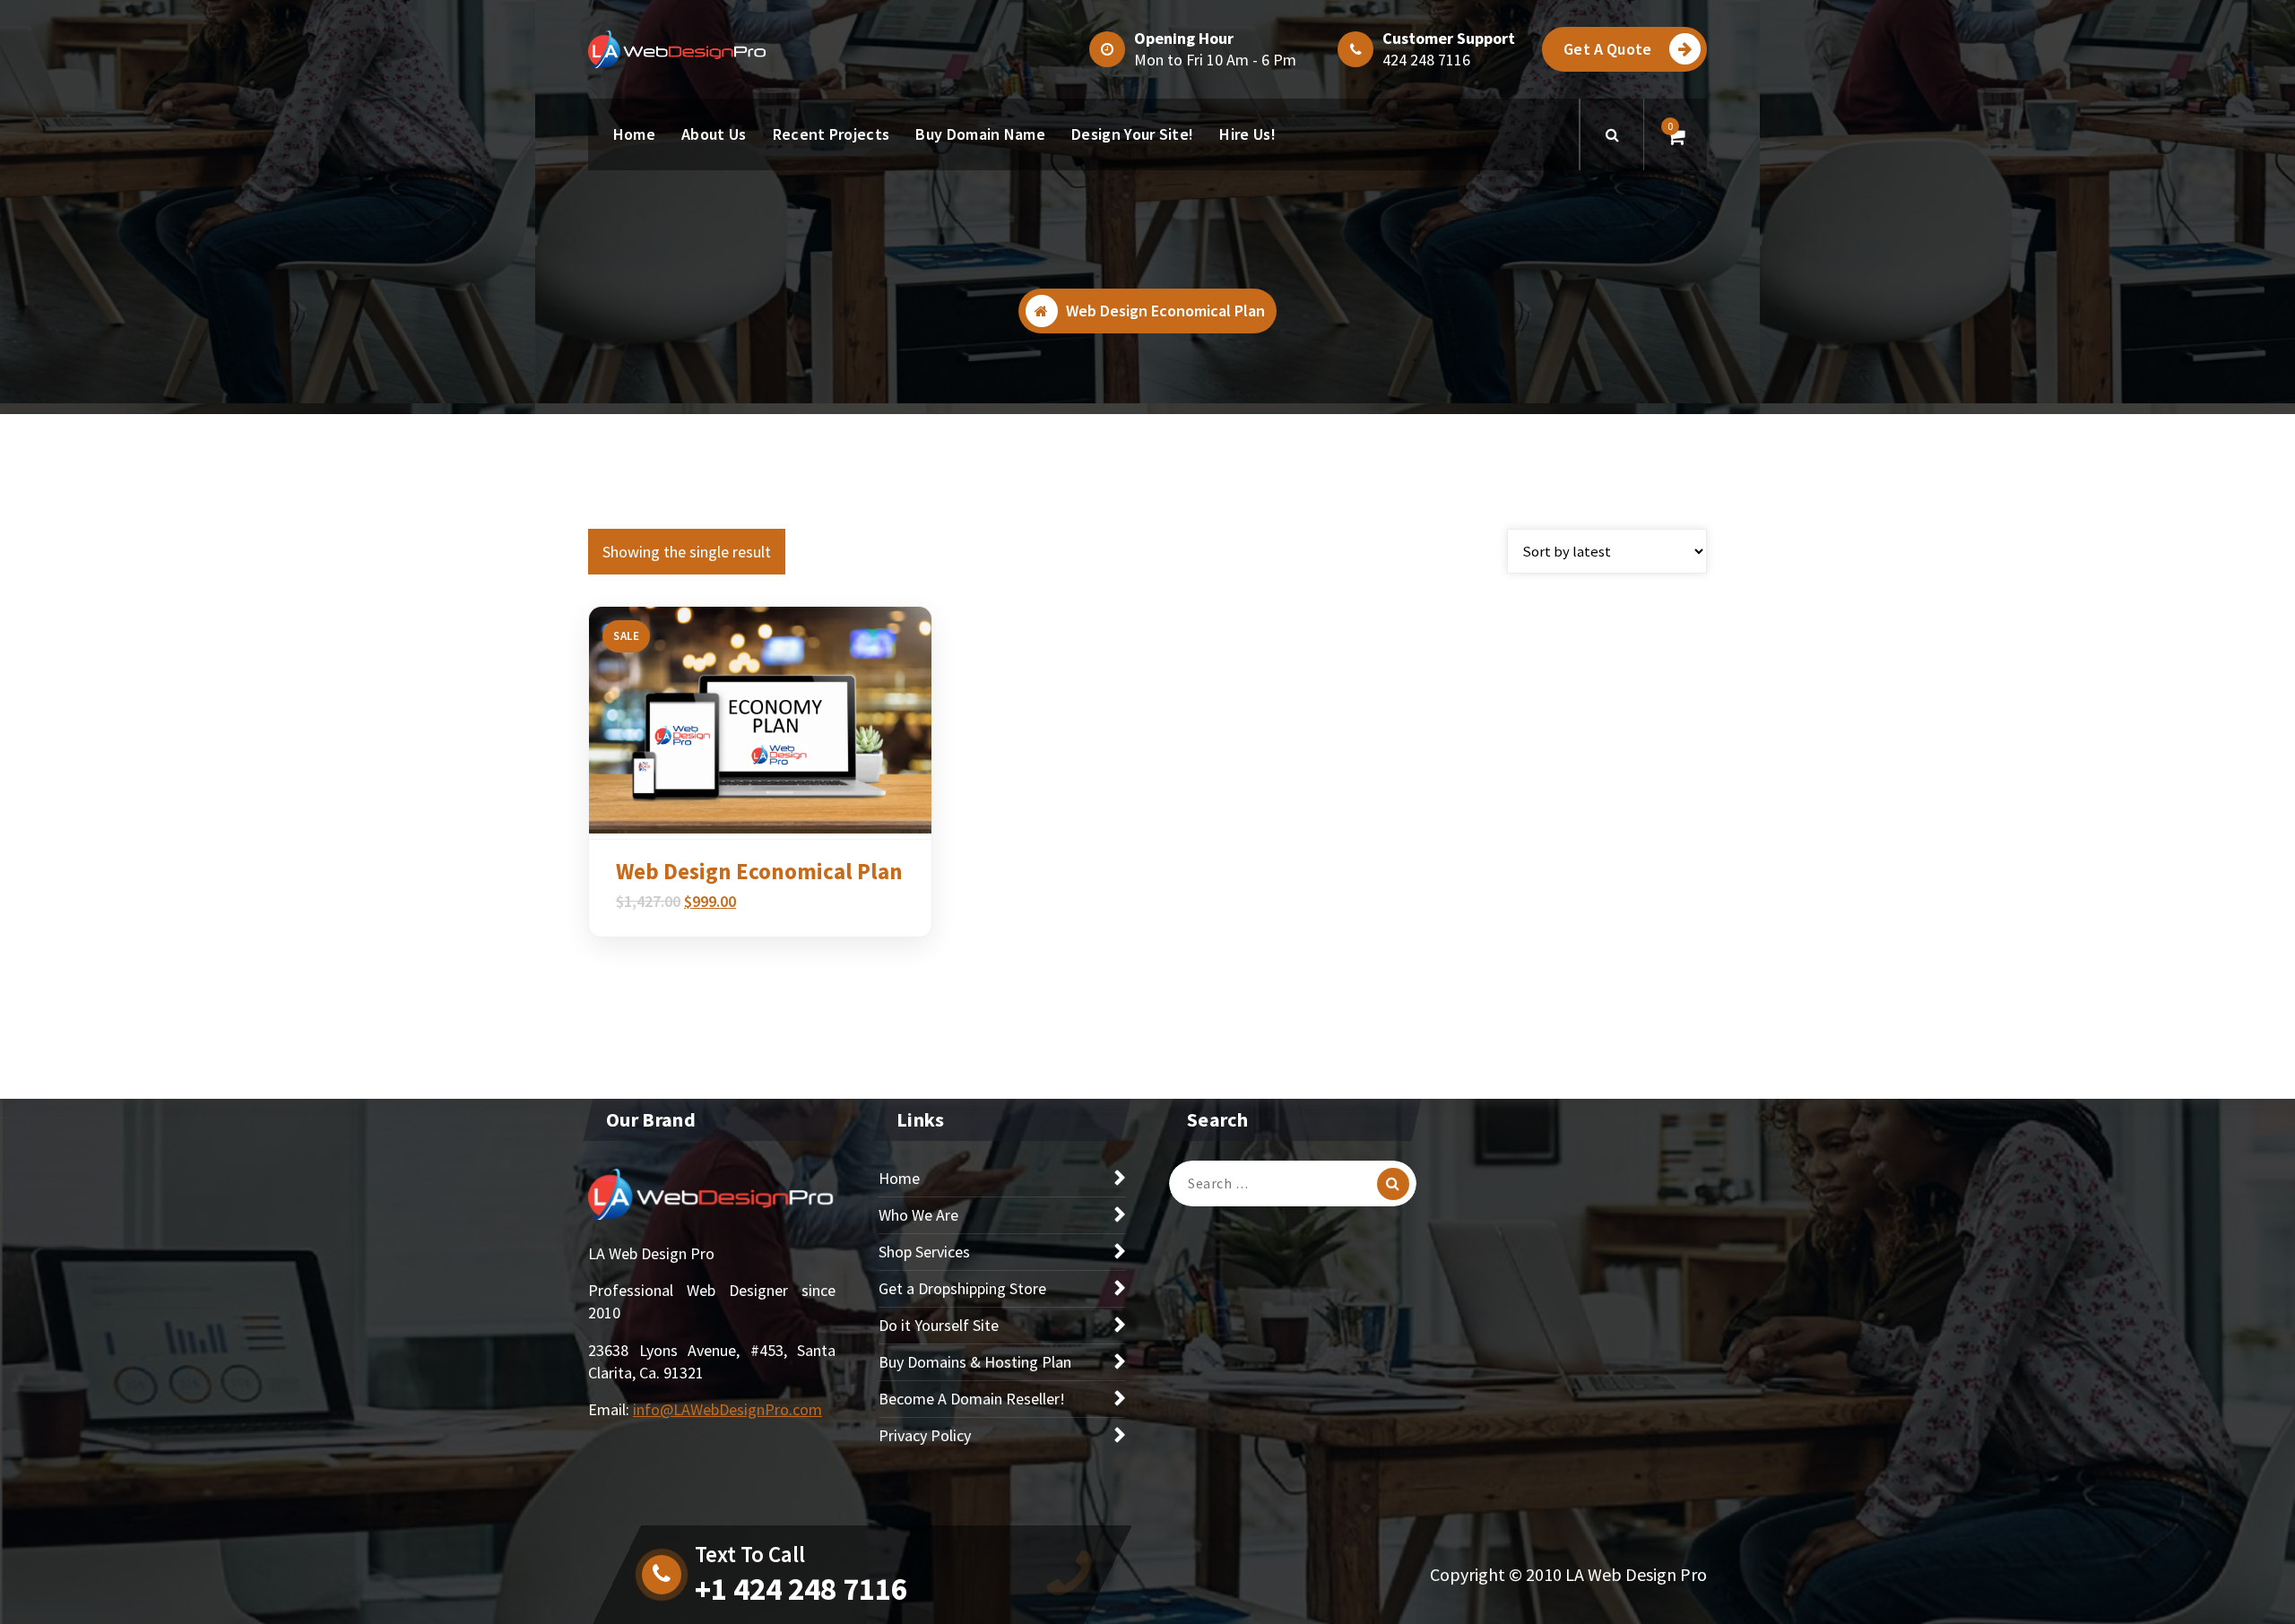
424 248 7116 (1426, 60)
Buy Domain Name (980, 134)
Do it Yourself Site (939, 1325)
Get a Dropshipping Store (962, 1288)
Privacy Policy (925, 1435)
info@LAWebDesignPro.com (727, 1409)
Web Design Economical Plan (759, 871)
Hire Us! (1247, 134)
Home (634, 134)
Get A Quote (1607, 49)
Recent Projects (831, 134)
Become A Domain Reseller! (972, 1399)
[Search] (1393, 1184)
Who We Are (918, 1215)
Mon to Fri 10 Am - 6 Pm (1215, 60)
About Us (714, 134)
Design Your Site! (1132, 134)
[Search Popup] (1612, 134)
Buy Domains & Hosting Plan (975, 1362)
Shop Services (924, 1252)
